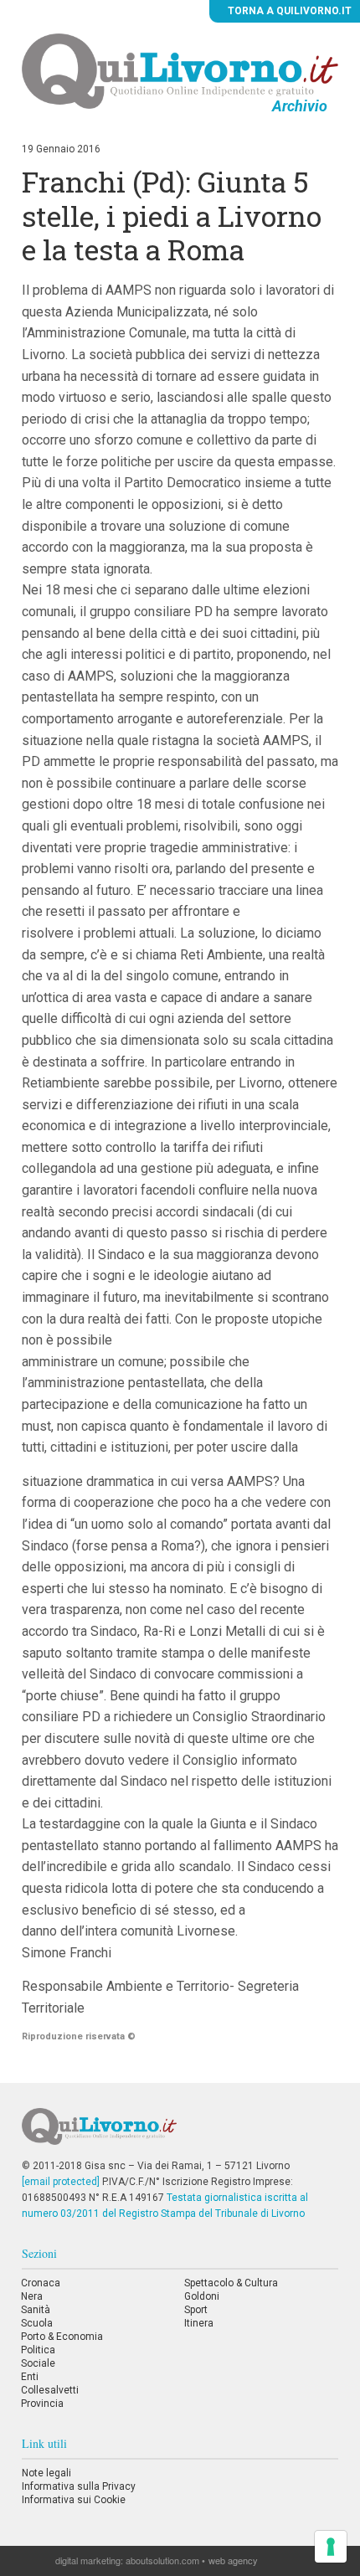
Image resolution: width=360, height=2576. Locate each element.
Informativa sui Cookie (74, 2500)
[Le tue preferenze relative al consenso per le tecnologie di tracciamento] (331, 2547)
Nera (32, 2296)
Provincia (42, 2404)
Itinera (199, 2323)
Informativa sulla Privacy (79, 2486)
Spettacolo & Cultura (231, 2283)
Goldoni (202, 2296)
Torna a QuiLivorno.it (288, 11)
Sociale (38, 2363)
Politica (38, 2350)
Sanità (36, 2310)
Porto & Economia (62, 2337)
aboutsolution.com (162, 2560)
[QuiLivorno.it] (180, 2133)
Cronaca (41, 2283)
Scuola (37, 2323)
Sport (196, 2310)
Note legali (46, 2473)
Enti (30, 2377)
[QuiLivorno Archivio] (180, 70)
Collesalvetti (50, 2390)
